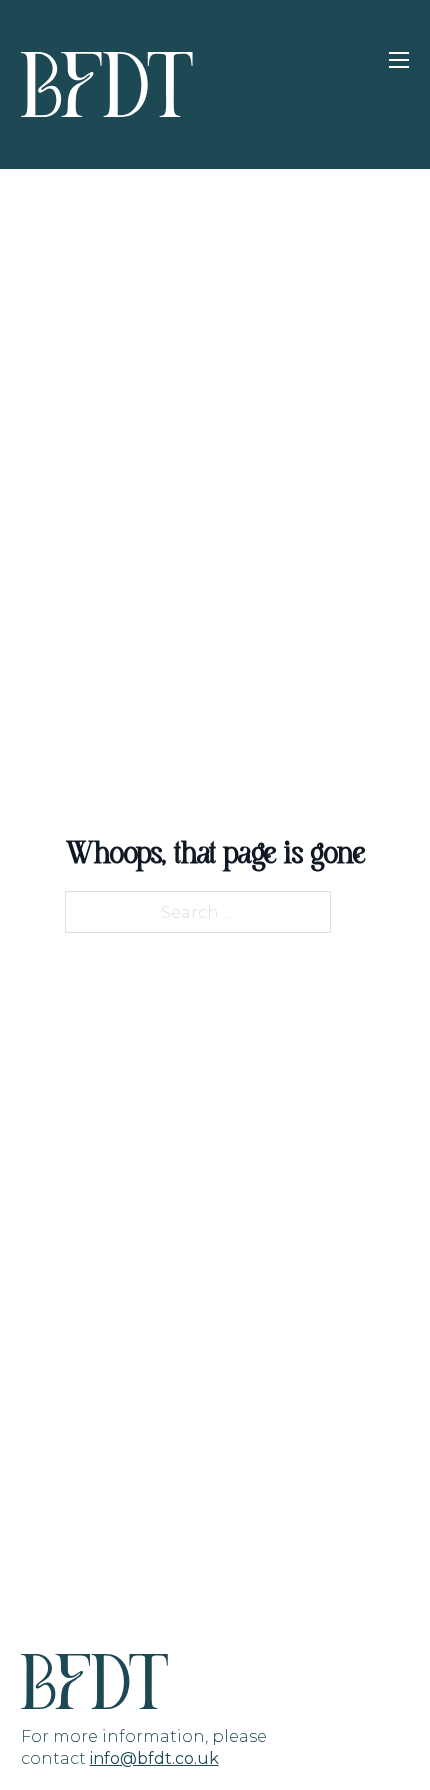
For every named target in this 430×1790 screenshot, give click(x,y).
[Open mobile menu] (399, 60)
